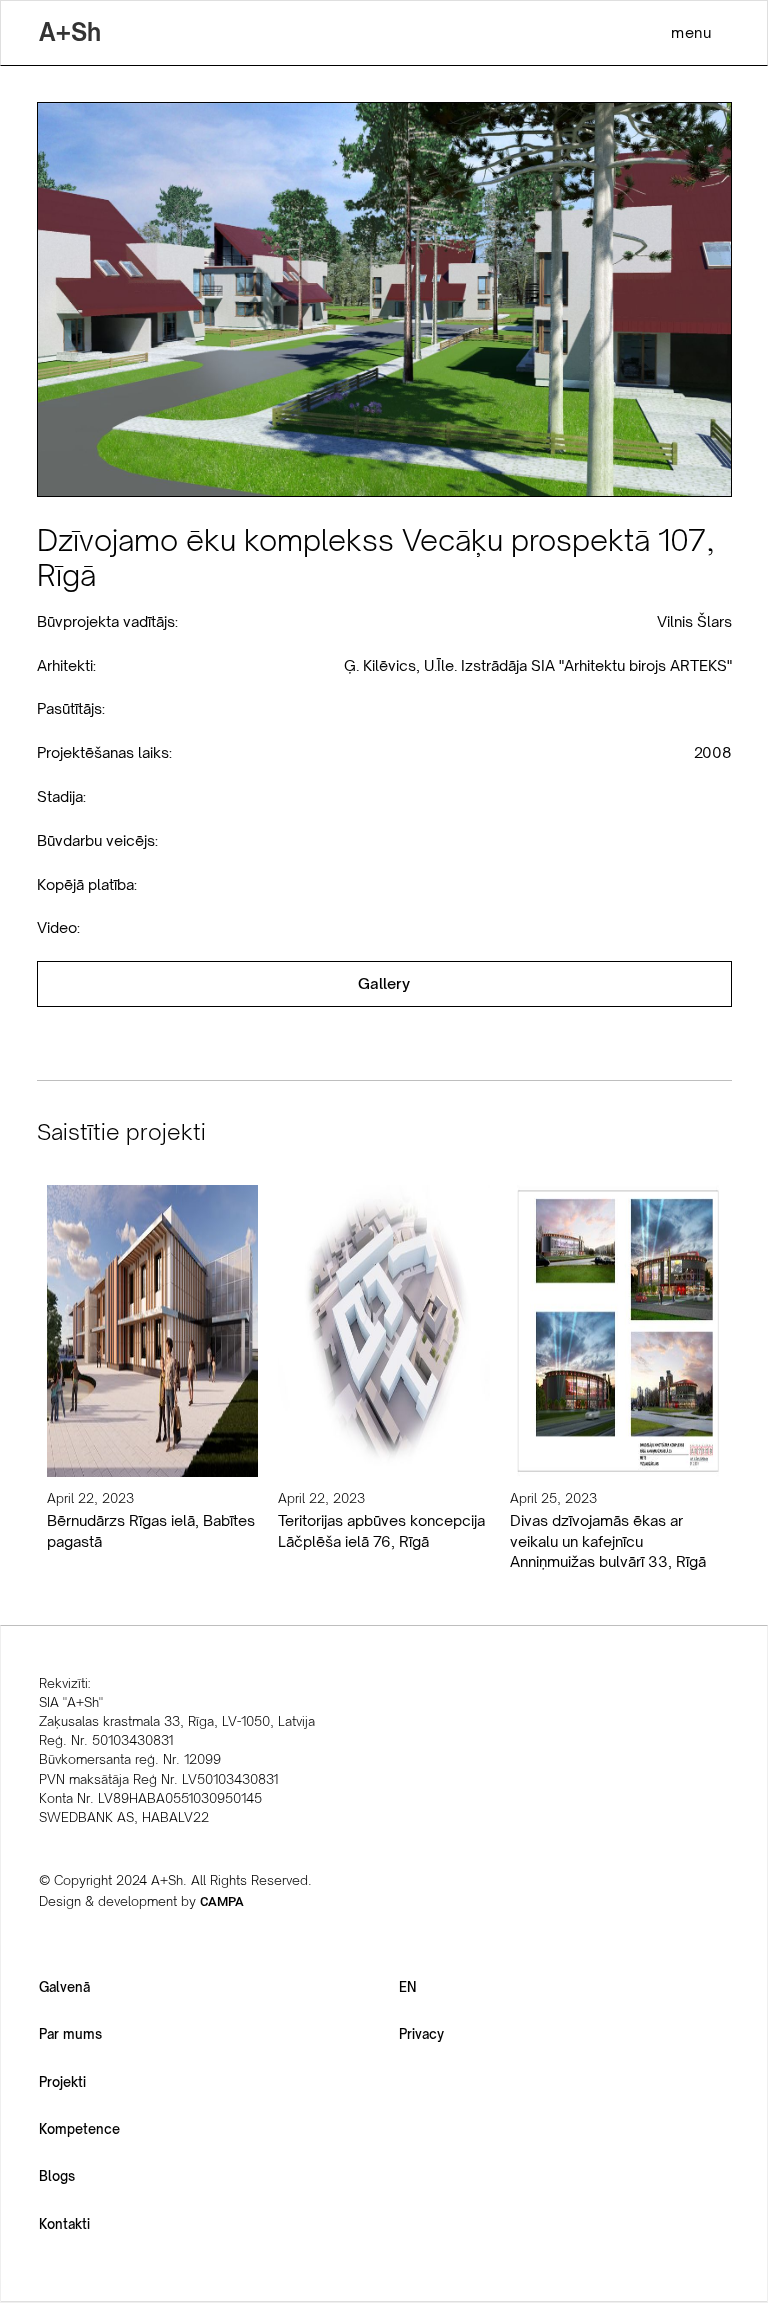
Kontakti (64, 2224)
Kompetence (79, 2129)
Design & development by (141, 1901)
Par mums (70, 2034)
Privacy (421, 2034)
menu (691, 32)
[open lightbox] (384, 984)
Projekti (62, 2082)
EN (407, 1987)
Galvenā (64, 1987)
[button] (691, 32)
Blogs (57, 2176)
